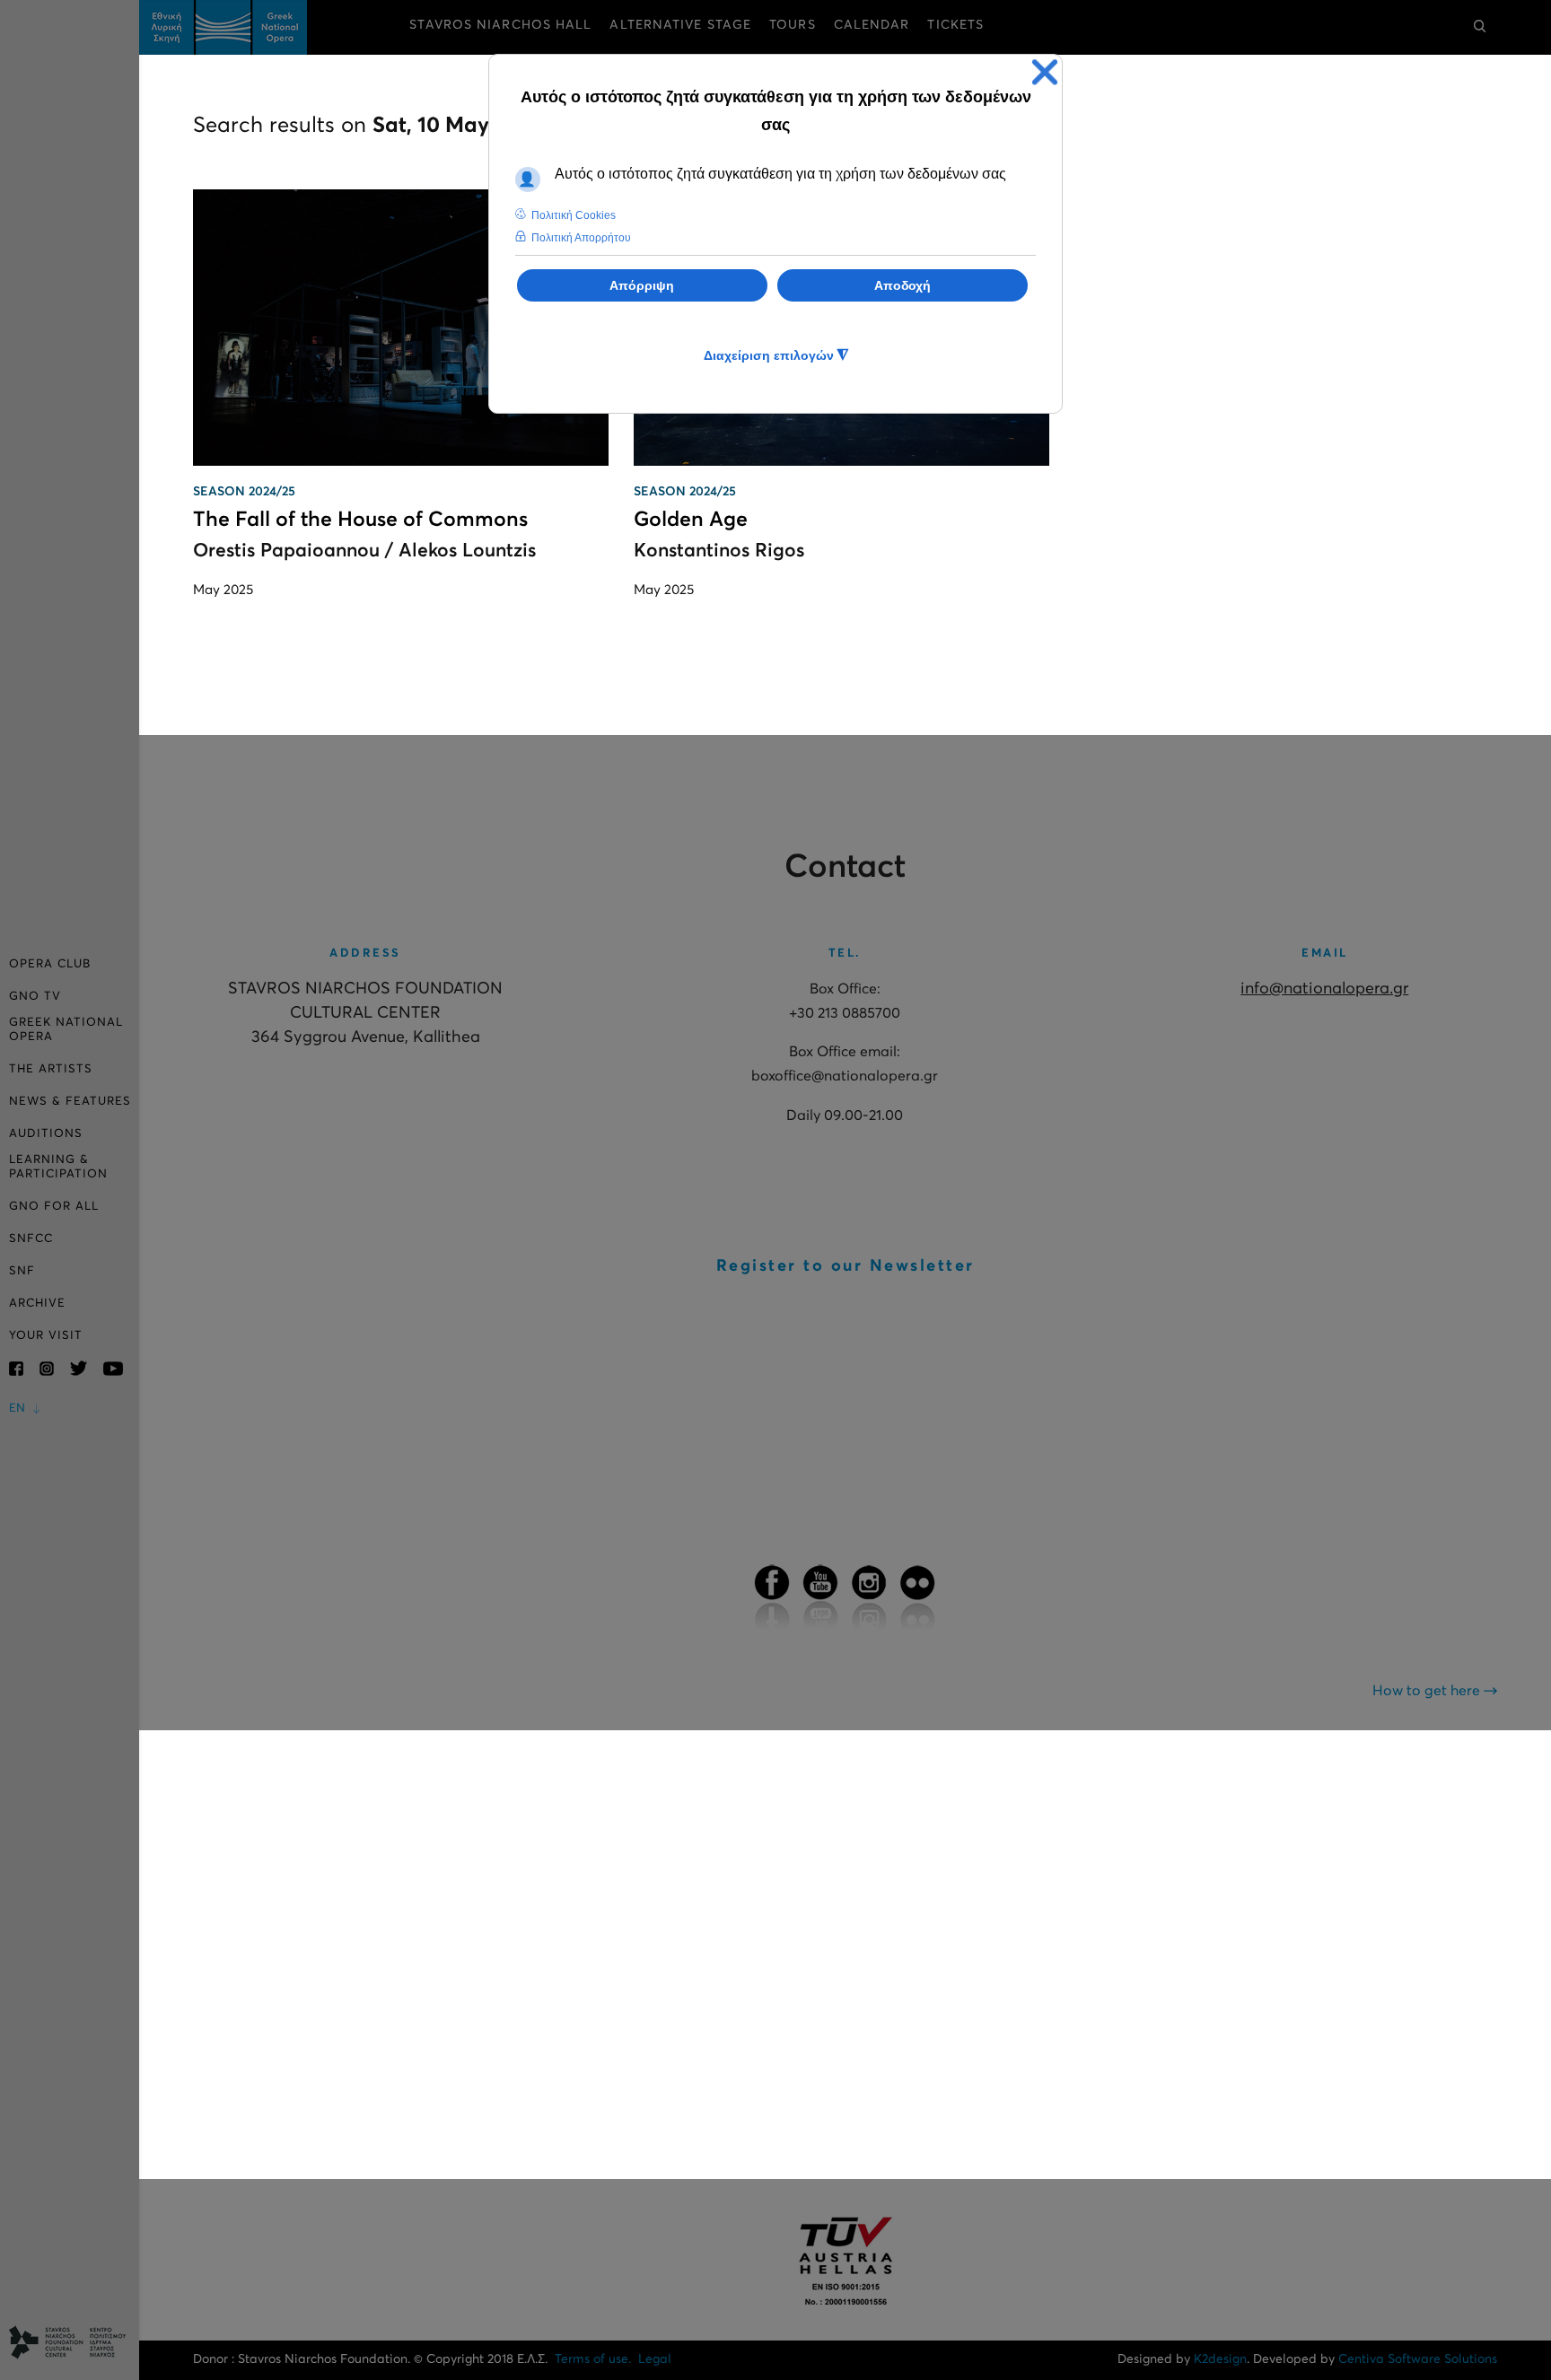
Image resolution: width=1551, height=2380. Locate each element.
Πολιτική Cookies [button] (574, 215)
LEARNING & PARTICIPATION (58, 1167)
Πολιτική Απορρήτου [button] (581, 238)
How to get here (1428, 1691)
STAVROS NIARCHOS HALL (500, 25)
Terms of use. (593, 2359)
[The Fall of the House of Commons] (401, 328)
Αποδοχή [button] (903, 285)
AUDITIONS (46, 1134)
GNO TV (35, 997)
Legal (655, 2359)
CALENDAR (872, 25)
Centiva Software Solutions (1418, 2359)
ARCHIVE (37, 1304)
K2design (1220, 2359)
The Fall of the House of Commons (360, 520)
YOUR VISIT (46, 1336)
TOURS (793, 25)
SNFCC (31, 1239)
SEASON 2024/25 (244, 492)
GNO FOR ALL (54, 1207)
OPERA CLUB (50, 964)
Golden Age (691, 520)
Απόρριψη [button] (642, 285)
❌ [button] (1045, 72)
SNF (22, 1271)
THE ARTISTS (51, 1069)
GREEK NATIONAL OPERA (66, 1030)
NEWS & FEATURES (70, 1102)
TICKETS (955, 25)
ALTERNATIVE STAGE (680, 25)
